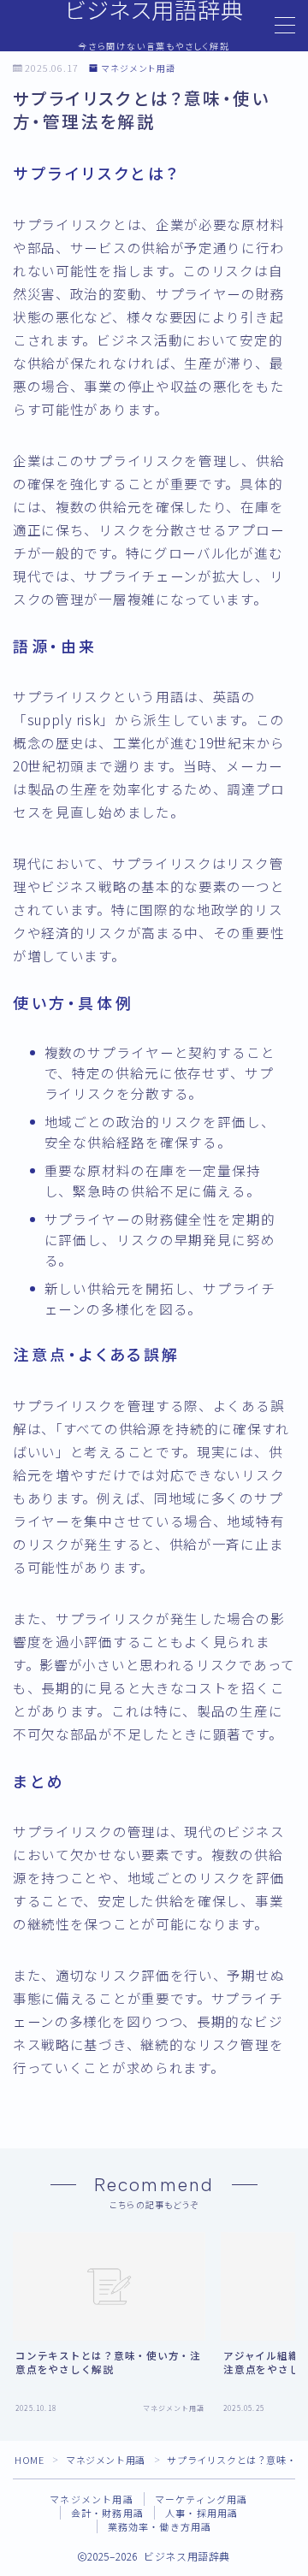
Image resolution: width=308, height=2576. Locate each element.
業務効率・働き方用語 (160, 2526)
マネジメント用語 (138, 69)
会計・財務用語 (107, 2513)
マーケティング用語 (201, 2499)
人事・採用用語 (201, 2513)
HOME (29, 2460)
